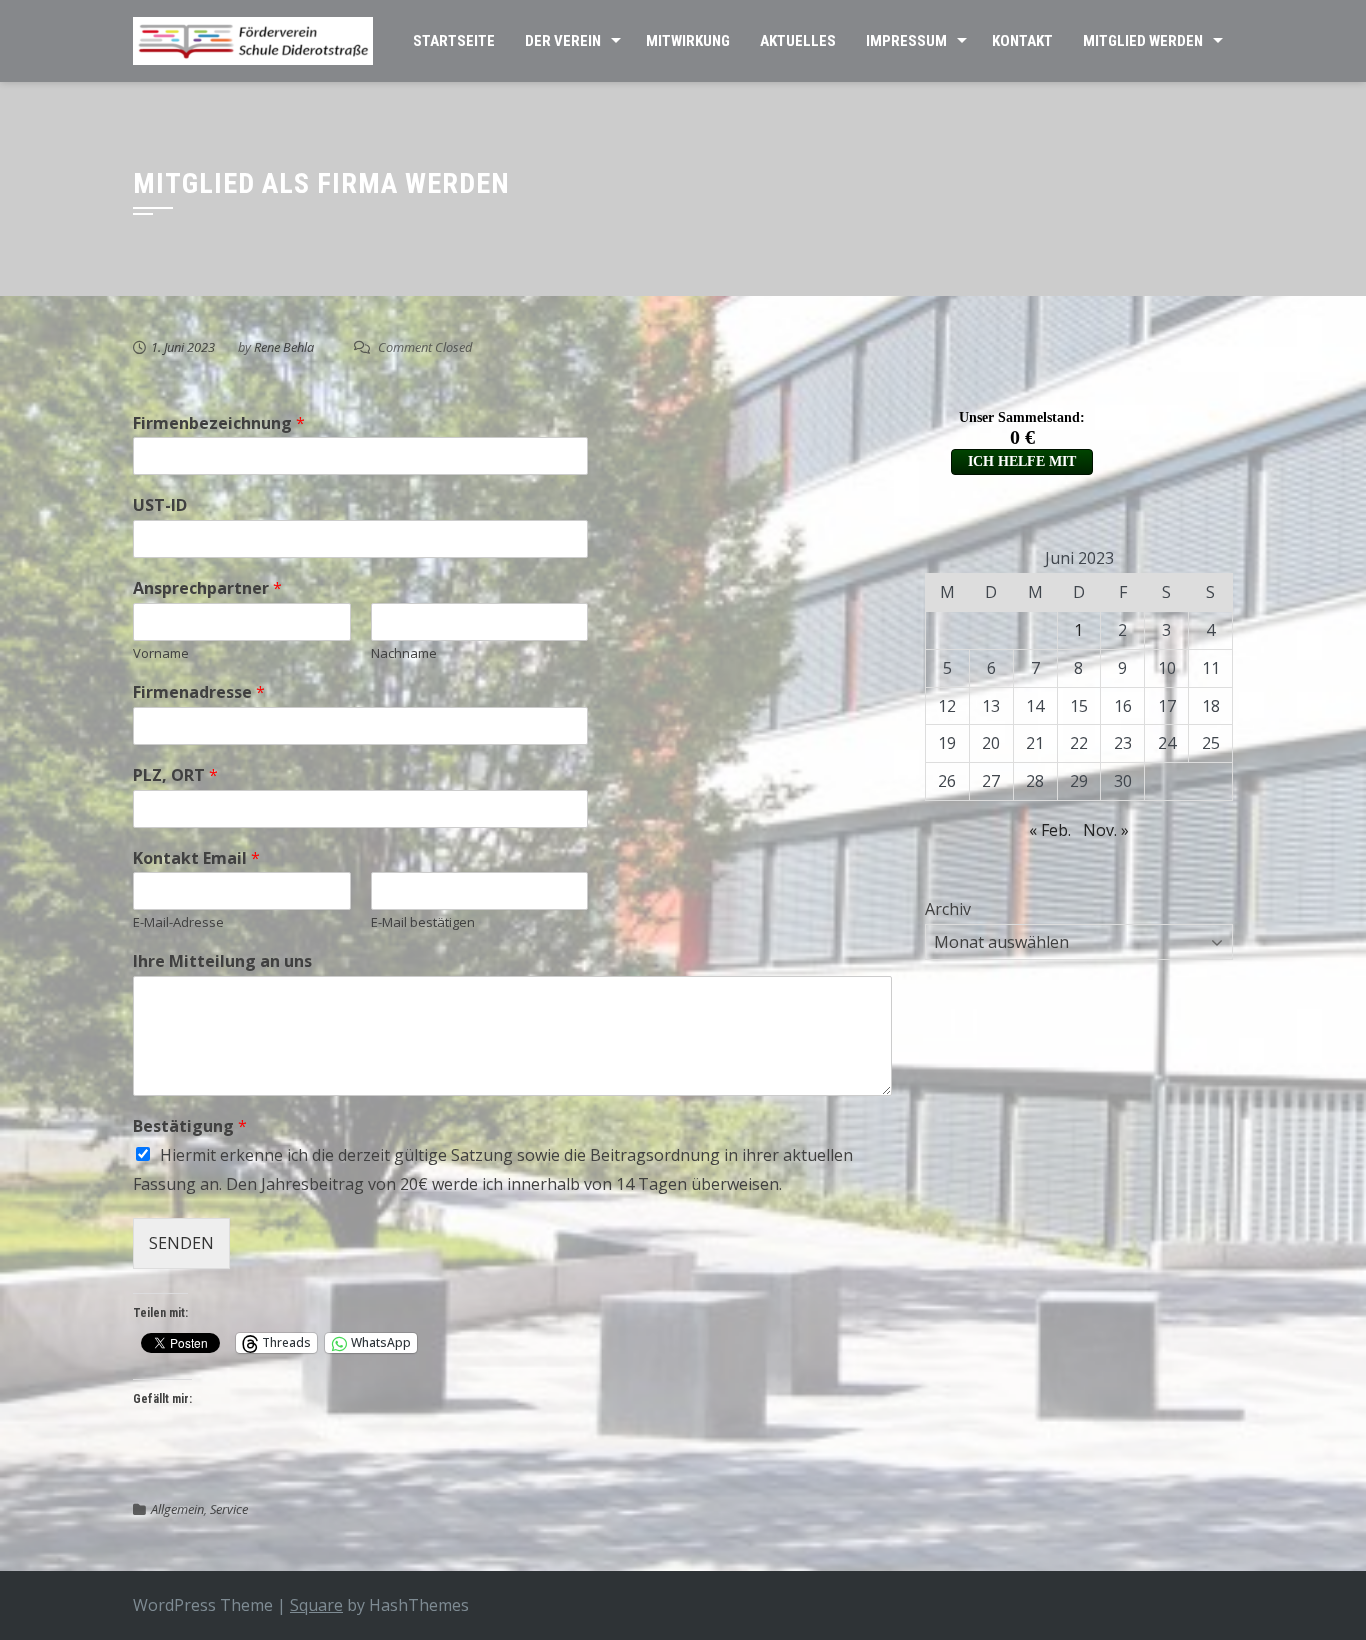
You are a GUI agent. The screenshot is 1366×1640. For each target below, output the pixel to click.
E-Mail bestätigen (423, 922)
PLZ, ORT (175, 775)
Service (229, 1509)
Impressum (906, 41)
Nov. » (1106, 830)
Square (316, 1605)
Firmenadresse (199, 692)
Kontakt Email (196, 858)
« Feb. (1050, 830)
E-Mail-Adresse (178, 922)
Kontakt (1022, 41)
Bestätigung (190, 1126)
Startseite (454, 41)
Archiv (948, 909)
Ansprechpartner (207, 588)
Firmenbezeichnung (219, 423)
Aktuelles (798, 41)
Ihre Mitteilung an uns (222, 961)
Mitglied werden (1143, 41)
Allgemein (177, 1509)
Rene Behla (284, 347)
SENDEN (181, 1243)
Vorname (161, 653)
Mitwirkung (688, 41)
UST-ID (160, 505)
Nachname (404, 653)
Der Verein (563, 41)
